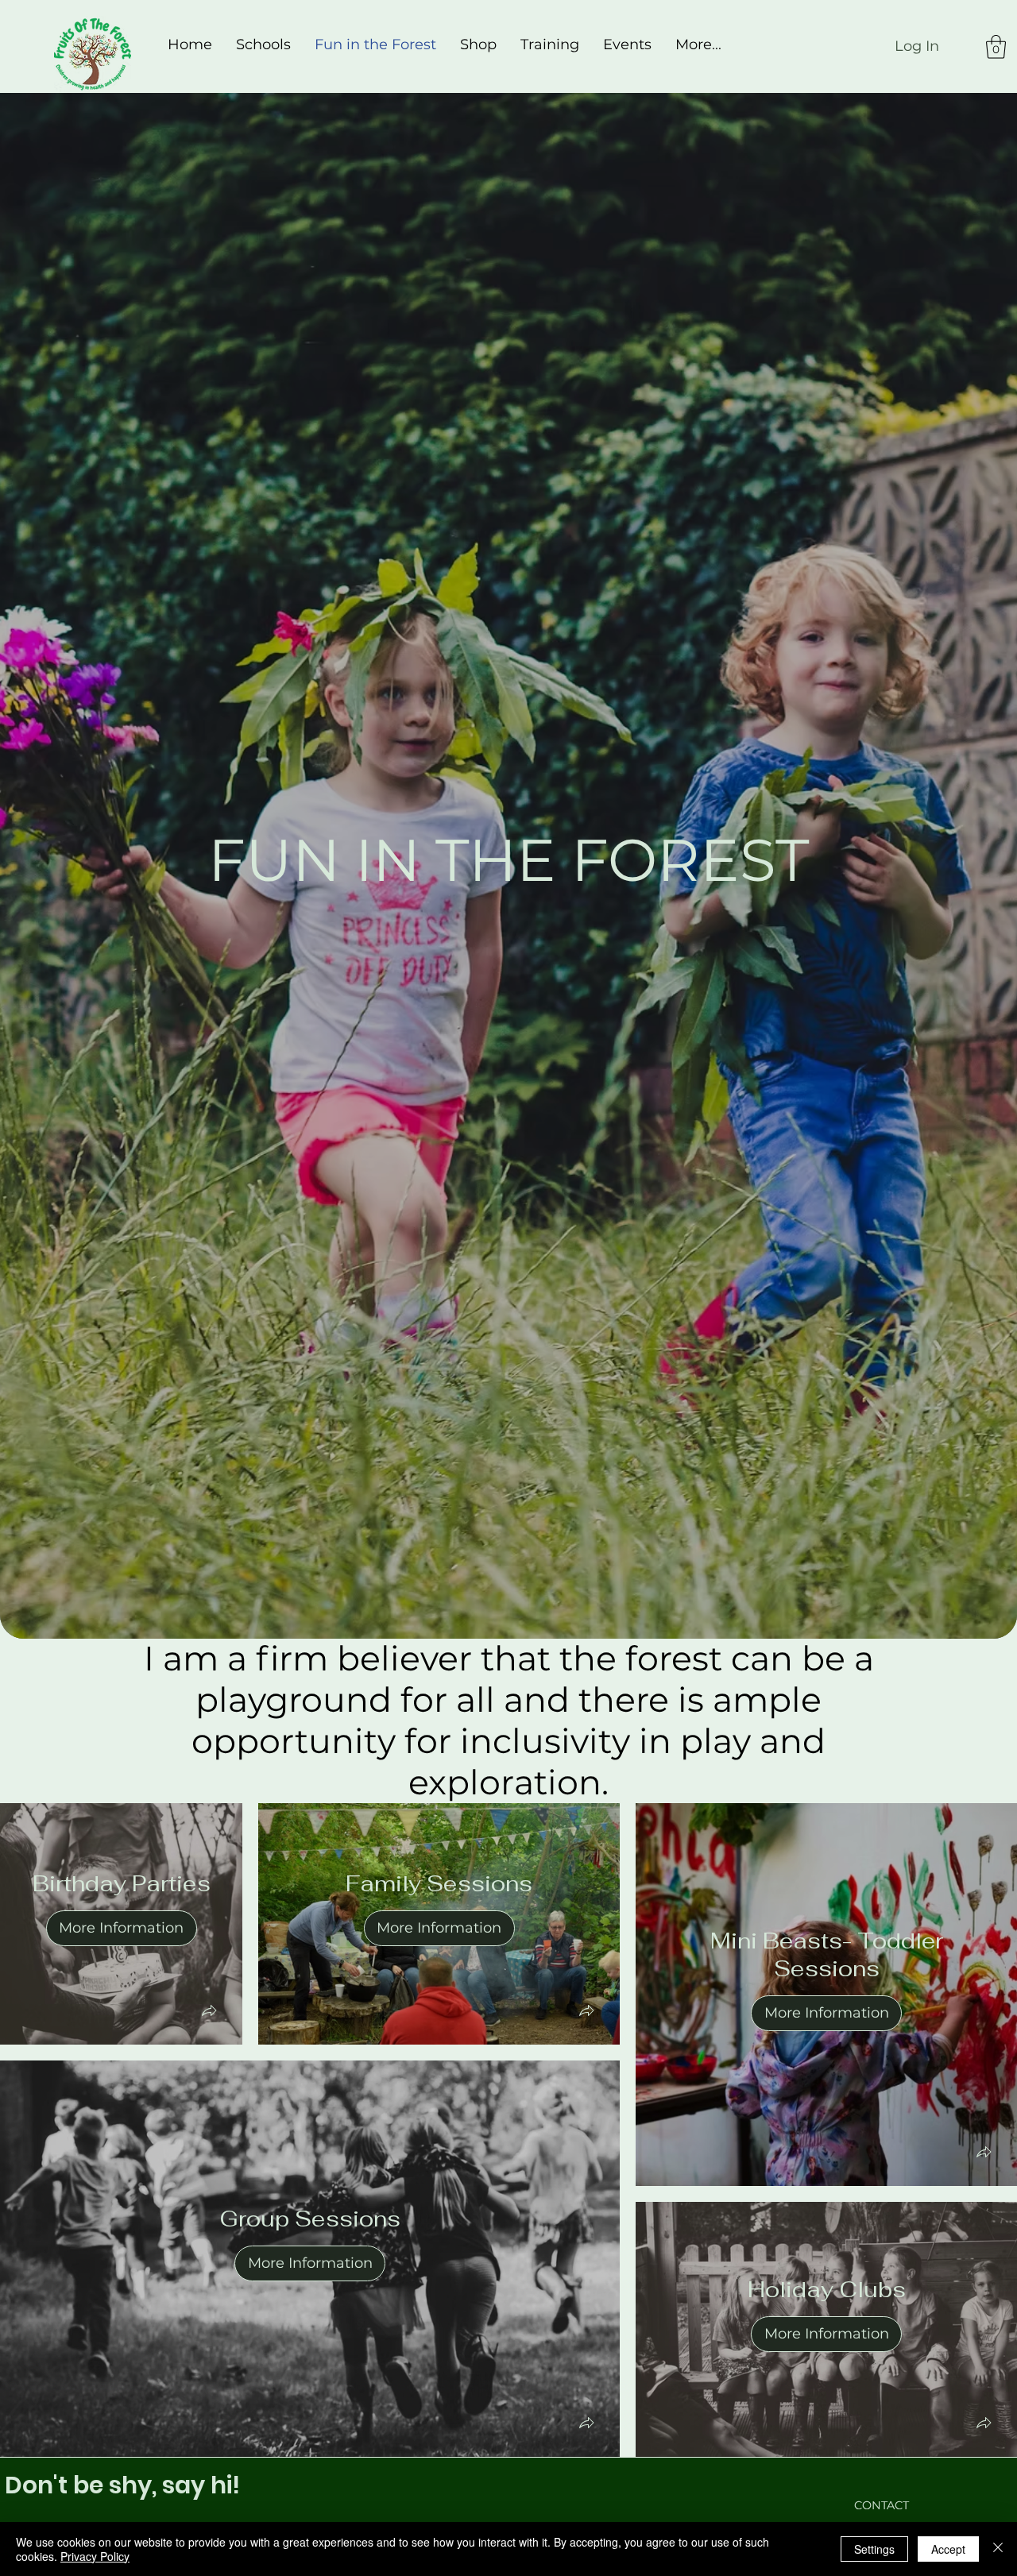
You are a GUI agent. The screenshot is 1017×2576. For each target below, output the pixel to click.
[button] (996, 47)
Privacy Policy (95, 2556)
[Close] (998, 2549)
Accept (948, 2549)
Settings (874, 2549)
